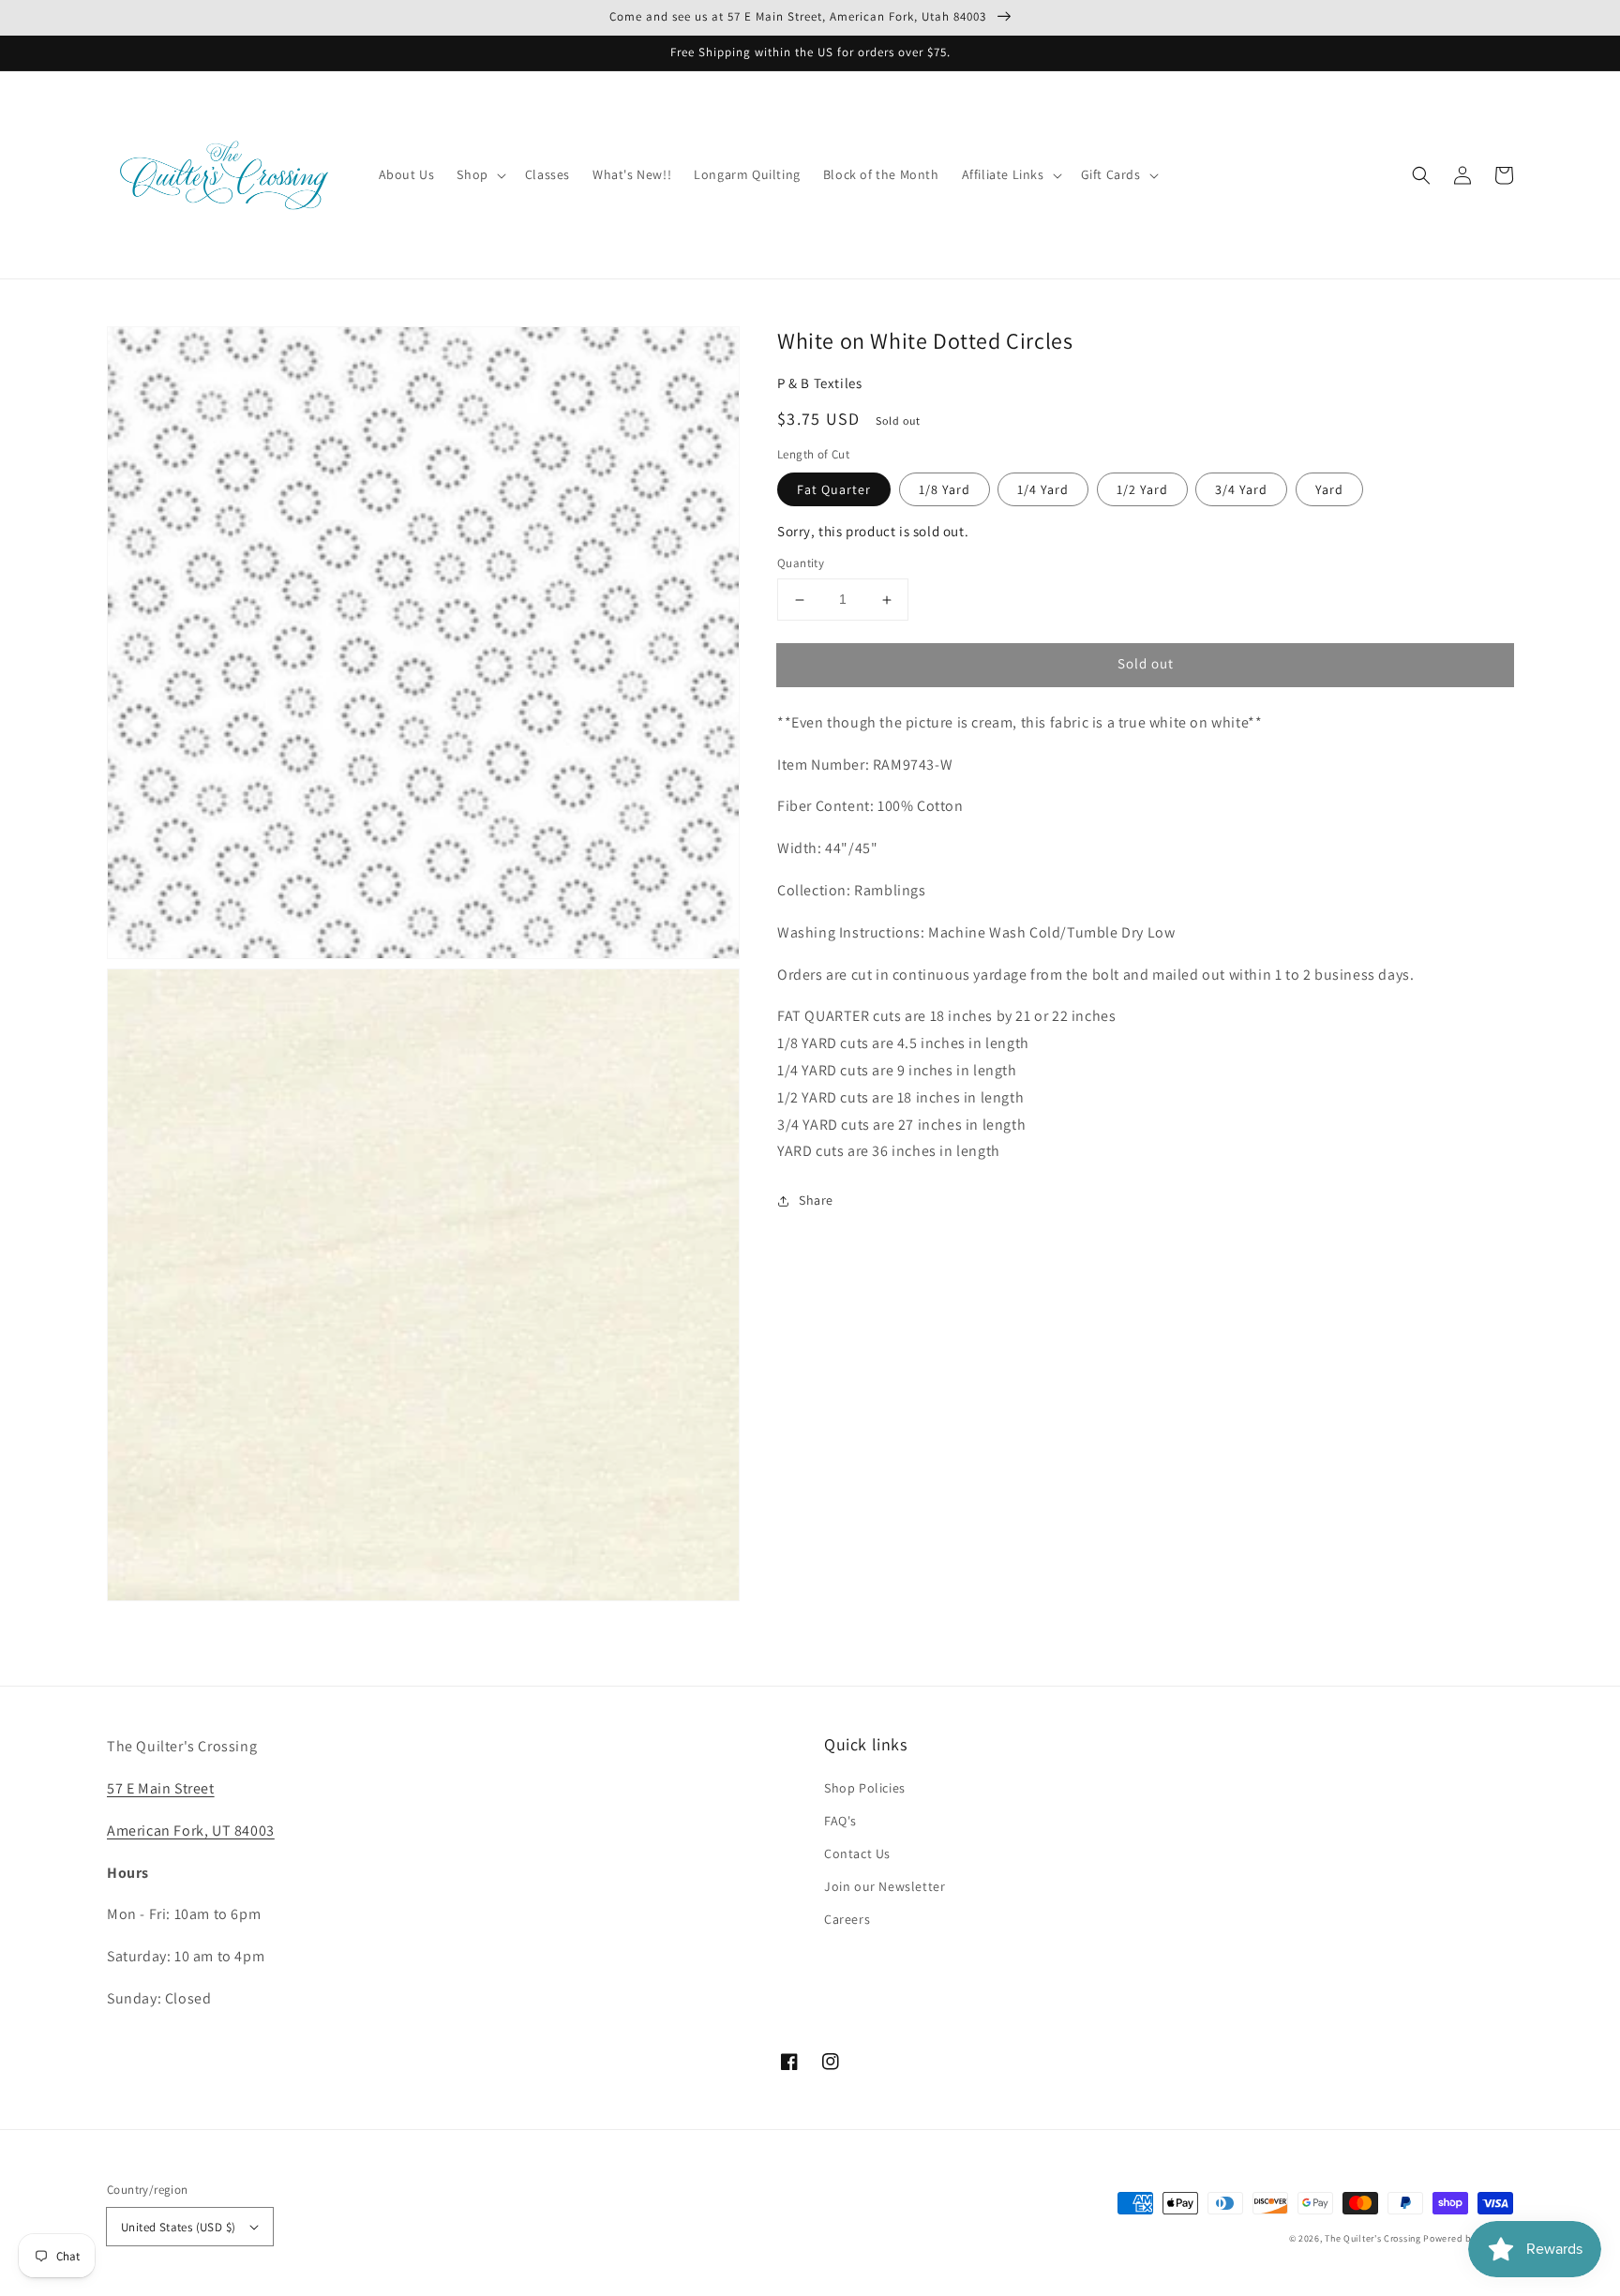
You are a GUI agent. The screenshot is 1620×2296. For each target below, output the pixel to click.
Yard (1329, 489)
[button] (1421, 175)
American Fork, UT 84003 (191, 1831)
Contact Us (857, 1853)
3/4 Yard (1241, 489)
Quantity (801, 564)
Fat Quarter (834, 489)
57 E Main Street (161, 1788)
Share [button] (816, 1201)
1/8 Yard (945, 489)
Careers (847, 1919)
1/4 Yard (1043, 489)
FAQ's (840, 1821)
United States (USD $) (178, 2227)
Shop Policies (865, 1788)
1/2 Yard (1142, 489)
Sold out (1146, 664)
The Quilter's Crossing (1372, 2238)
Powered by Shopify (1468, 2238)
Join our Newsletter (885, 1886)
